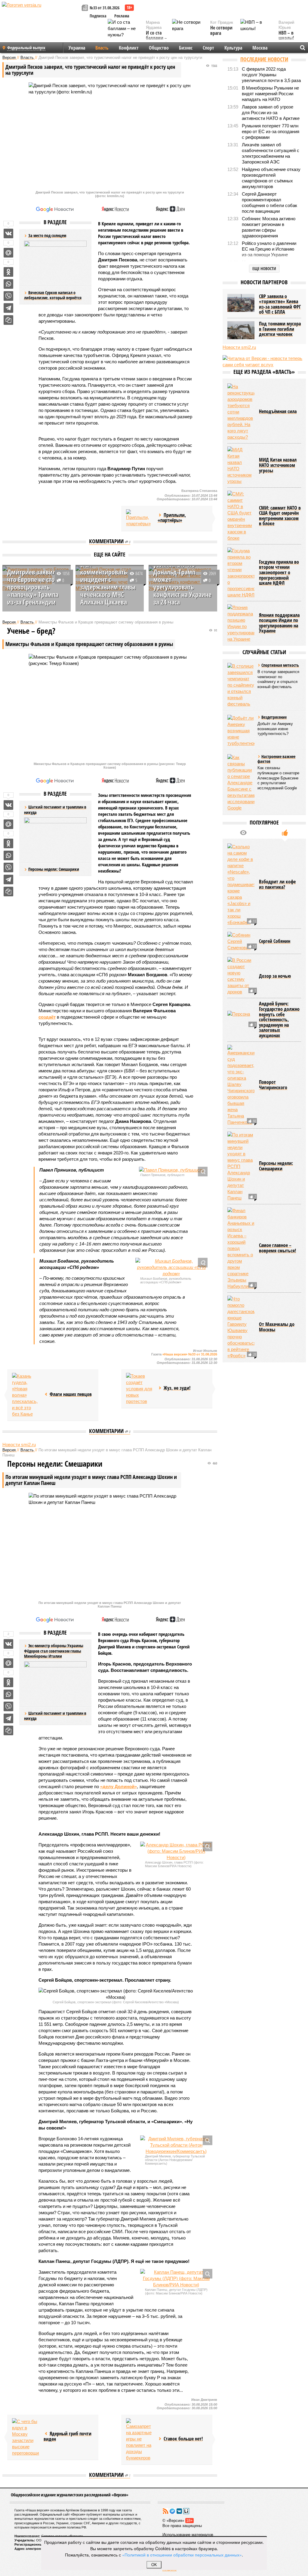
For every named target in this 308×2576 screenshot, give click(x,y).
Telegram (172, 2511)
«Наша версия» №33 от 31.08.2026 (190, 1354)
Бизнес (186, 48)
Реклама (122, 16)
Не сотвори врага (221, 30)
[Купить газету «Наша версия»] (86, 8)
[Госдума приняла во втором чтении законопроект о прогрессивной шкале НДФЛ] (241, 573)
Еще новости (264, 268)
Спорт (208, 48)
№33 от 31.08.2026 (105, 8)
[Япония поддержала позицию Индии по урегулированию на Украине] (241, 623)
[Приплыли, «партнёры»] (140, 518)
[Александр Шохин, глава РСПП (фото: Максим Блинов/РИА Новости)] (176, 1851)
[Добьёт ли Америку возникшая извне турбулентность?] (241, 731)
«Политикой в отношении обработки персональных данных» (182, 2555)
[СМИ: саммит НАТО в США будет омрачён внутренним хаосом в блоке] (241, 516)
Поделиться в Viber (8, 296)
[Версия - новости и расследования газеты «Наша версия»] (41, 14)
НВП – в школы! (286, 36)
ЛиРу (186, 2511)
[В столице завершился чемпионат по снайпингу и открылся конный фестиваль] (241, 685)
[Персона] (241, 1020)
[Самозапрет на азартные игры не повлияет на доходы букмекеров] (140, 2440)
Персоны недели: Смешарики (54, 869)
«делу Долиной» (119, 1786)
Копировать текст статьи (8, 320)
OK (154, 2565)
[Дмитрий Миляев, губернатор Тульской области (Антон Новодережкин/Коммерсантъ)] (176, 2145)
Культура (233, 48)
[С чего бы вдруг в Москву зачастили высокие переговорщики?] (26, 2437)
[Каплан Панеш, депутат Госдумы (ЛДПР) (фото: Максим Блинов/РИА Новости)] (176, 2278)
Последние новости (264, 59)
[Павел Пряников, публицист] (171, 1170)
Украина (77, 48)
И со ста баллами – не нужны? (156, 38)
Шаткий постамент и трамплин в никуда (55, 1716)
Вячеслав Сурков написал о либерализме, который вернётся (53, 295)
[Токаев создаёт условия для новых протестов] (140, 1389)
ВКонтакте (179, 2511)
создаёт (47, 1017)
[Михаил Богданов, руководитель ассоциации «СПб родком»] (171, 1267)
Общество (159, 48)
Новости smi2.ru (19, 1445)
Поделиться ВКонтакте (8, 233)
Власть (102, 48)
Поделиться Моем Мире (8, 253)
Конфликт (129, 48)
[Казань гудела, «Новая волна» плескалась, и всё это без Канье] (26, 1395)
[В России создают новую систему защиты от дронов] (241, 976)
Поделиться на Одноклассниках (8, 272)
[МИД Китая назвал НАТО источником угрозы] (241, 465)
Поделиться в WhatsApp (8, 284)
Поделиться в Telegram (8, 308)
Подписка (98, 16)
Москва (260, 48)
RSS (165, 2511)
